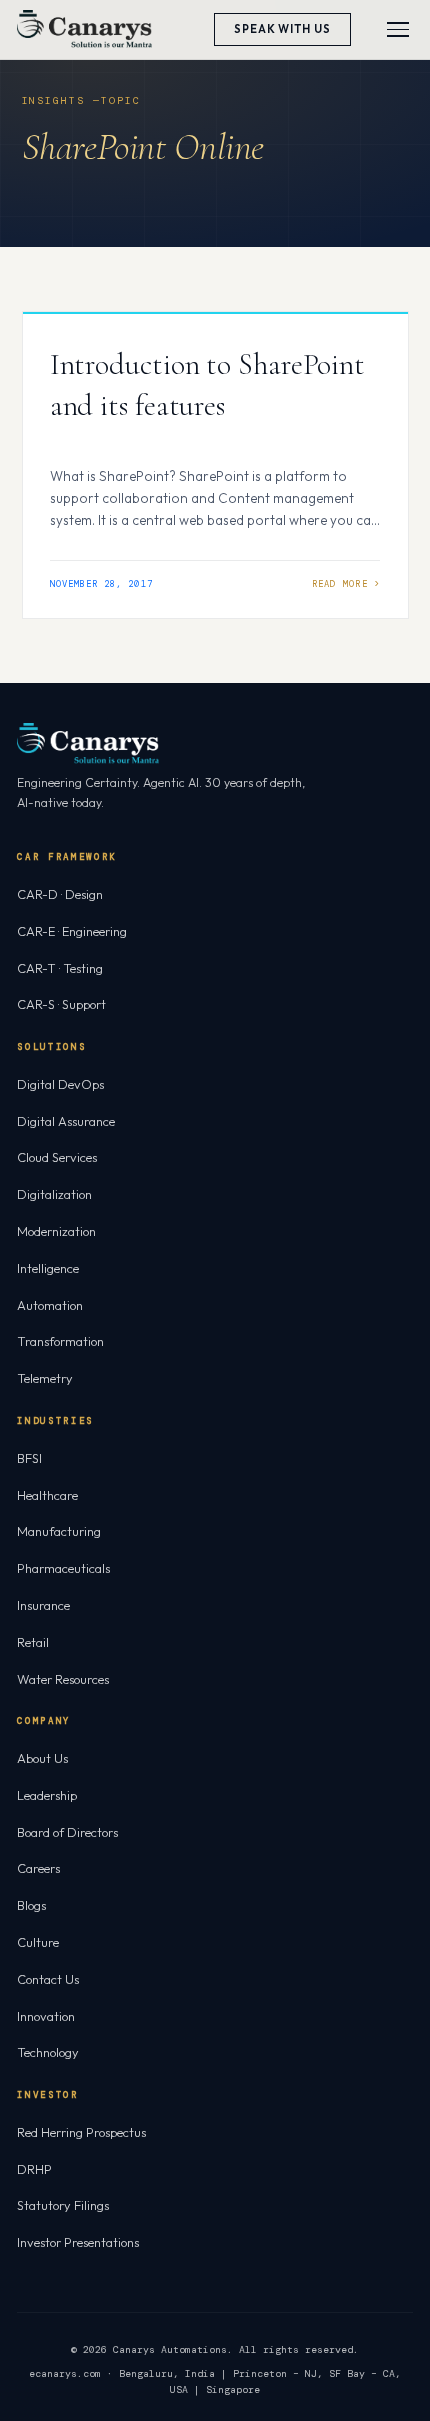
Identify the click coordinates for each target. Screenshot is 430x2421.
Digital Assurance (66, 1121)
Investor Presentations (78, 2242)
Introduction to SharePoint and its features (207, 385)
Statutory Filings (63, 2205)
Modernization (56, 1231)
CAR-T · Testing (60, 968)
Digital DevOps (60, 1084)
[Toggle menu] (398, 29)
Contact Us (48, 1979)
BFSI (29, 1458)
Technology (48, 2052)
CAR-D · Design (60, 894)
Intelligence (48, 1268)
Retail (33, 1642)
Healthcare (47, 1495)
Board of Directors (67, 1832)
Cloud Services (57, 1157)
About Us (42, 1758)
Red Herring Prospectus (81, 2132)
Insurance (43, 1605)
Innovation (46, 2016)
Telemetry (45, 1378)
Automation (50, 1305)
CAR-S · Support (61, 1004)
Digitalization (54, 1194)
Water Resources (63, 1679)
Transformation (60, 1341)
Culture (38, 1942)
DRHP (34, 2169)
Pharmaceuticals (63, 1568)
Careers (38, 1868)
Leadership (47, 1795)
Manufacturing (59, 1531)
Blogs (31, 1905)
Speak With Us (282, 29)
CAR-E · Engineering (72, 931)
